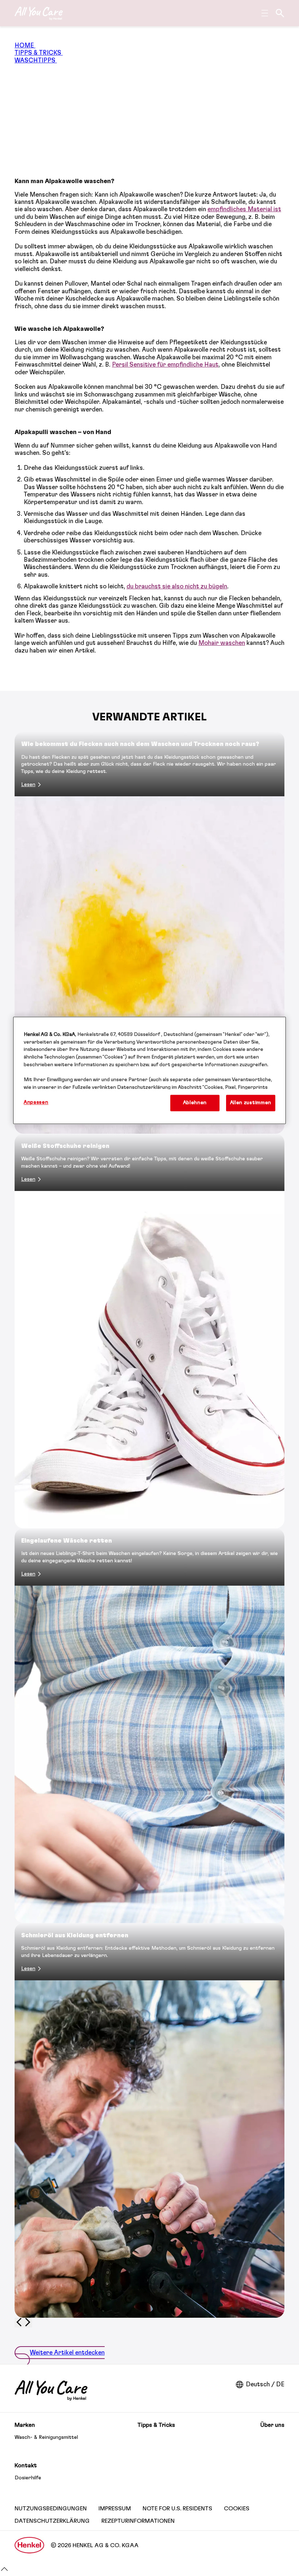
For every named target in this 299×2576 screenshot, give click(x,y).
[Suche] (280, 13)
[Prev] (19, 2323)
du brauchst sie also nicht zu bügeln (177, 586)
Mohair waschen (222, 643)
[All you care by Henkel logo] (39, 13)
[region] (149, 1070)
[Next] (28, 2323)
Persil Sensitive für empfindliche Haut (165, 365)
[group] (149, 1530)
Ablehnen (195, 1103)
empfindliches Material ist (244, 209)
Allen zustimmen (251, 1103)
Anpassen (36, 1102)
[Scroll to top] (4, 2572)
